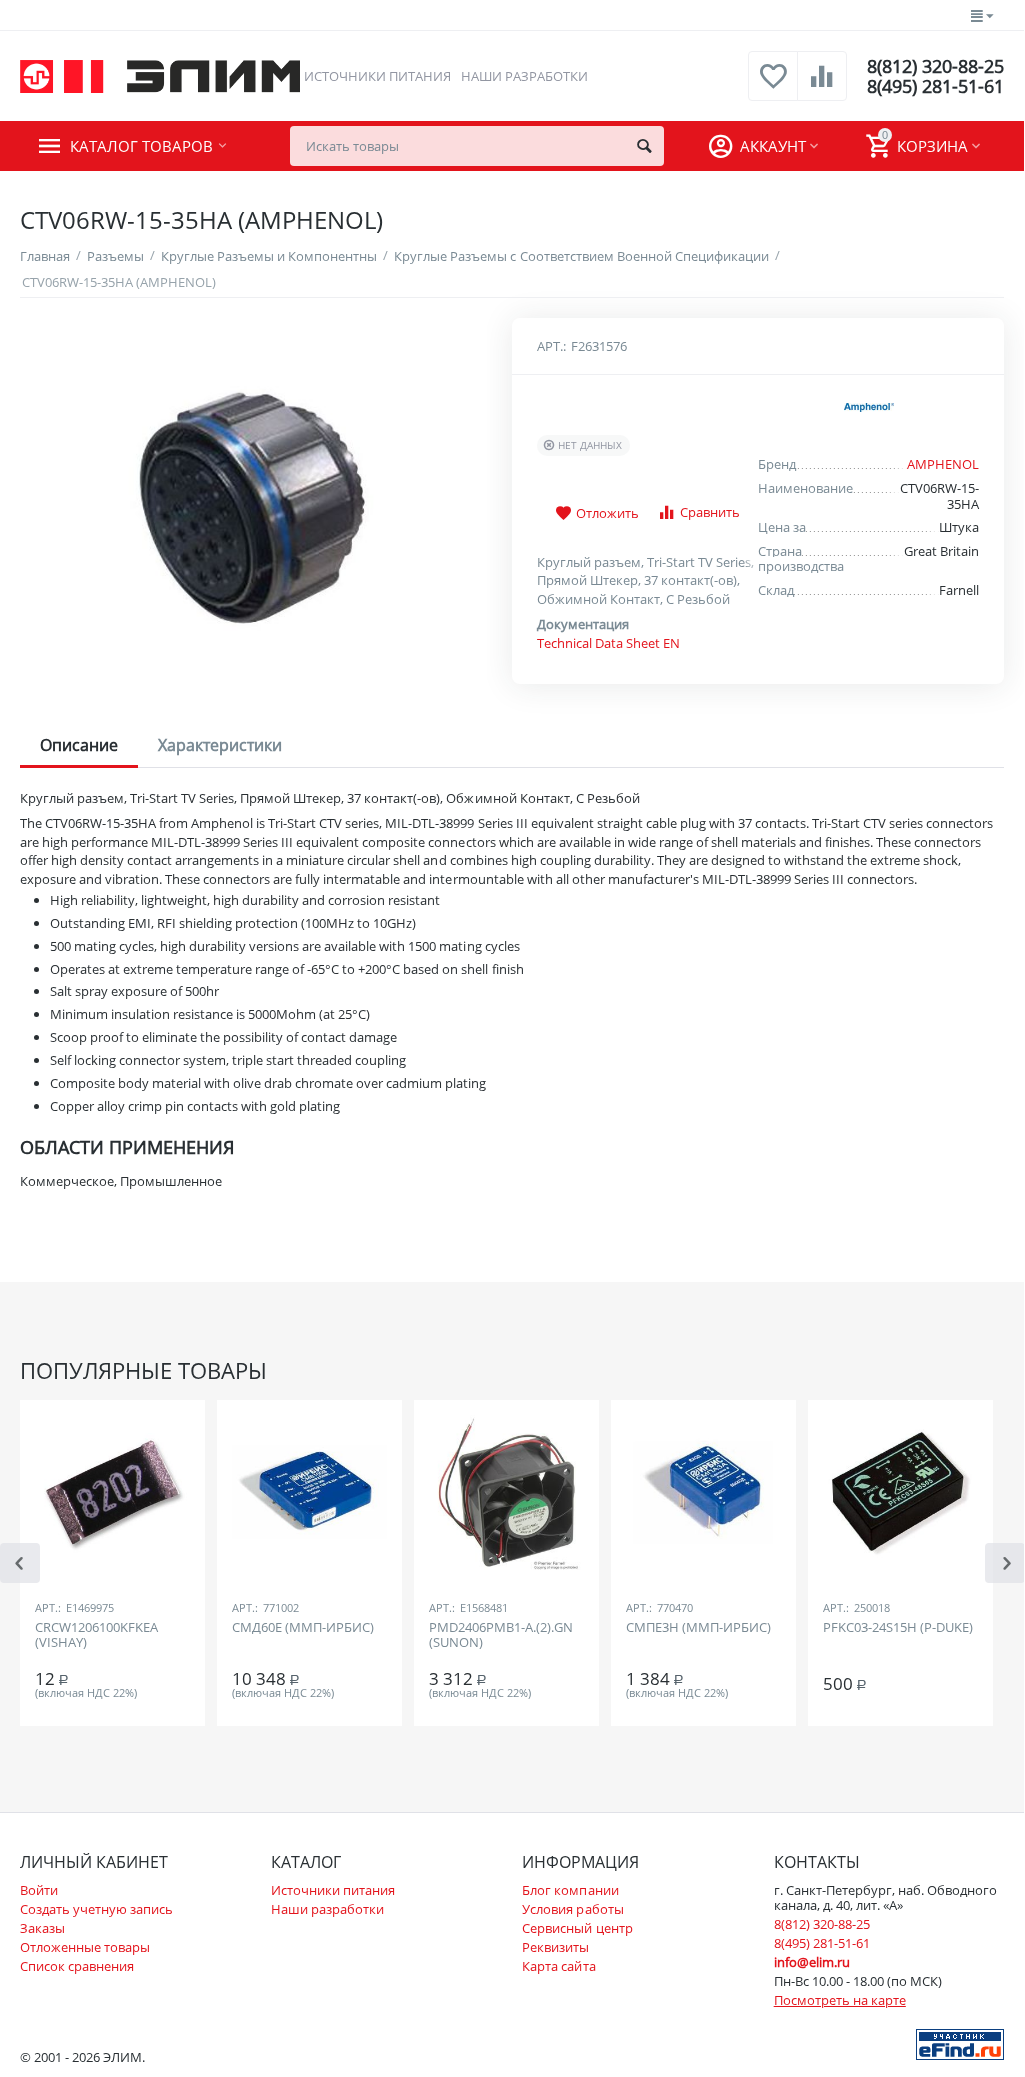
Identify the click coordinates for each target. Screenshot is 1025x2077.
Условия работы (572, 1909)
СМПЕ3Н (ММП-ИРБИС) (698, 1628)
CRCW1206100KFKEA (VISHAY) (96, 1636)
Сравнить (710, 512)
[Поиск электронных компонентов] (960, 2043)
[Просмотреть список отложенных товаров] (773, 87)
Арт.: (551, 346)
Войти (39, 1890)
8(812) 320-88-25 (935, 66)
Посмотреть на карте (840, 2000)
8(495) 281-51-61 (935, 86)
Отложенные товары (85, 1947)
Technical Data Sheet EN (608, 643)
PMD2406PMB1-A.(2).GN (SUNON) (501, 1636)
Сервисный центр (577, 1928)
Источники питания (377, 76)
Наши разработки (524, 76)
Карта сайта (558, 1966)
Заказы (42, 1928)
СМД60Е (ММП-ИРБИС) (303, 1628)
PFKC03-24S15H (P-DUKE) (898, 1628)
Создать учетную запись (96, 1909)
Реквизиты (555, 1947)
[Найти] (644, 146)
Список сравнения (77, 1966)
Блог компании (570, 1890)
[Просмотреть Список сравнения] (822, 87)
